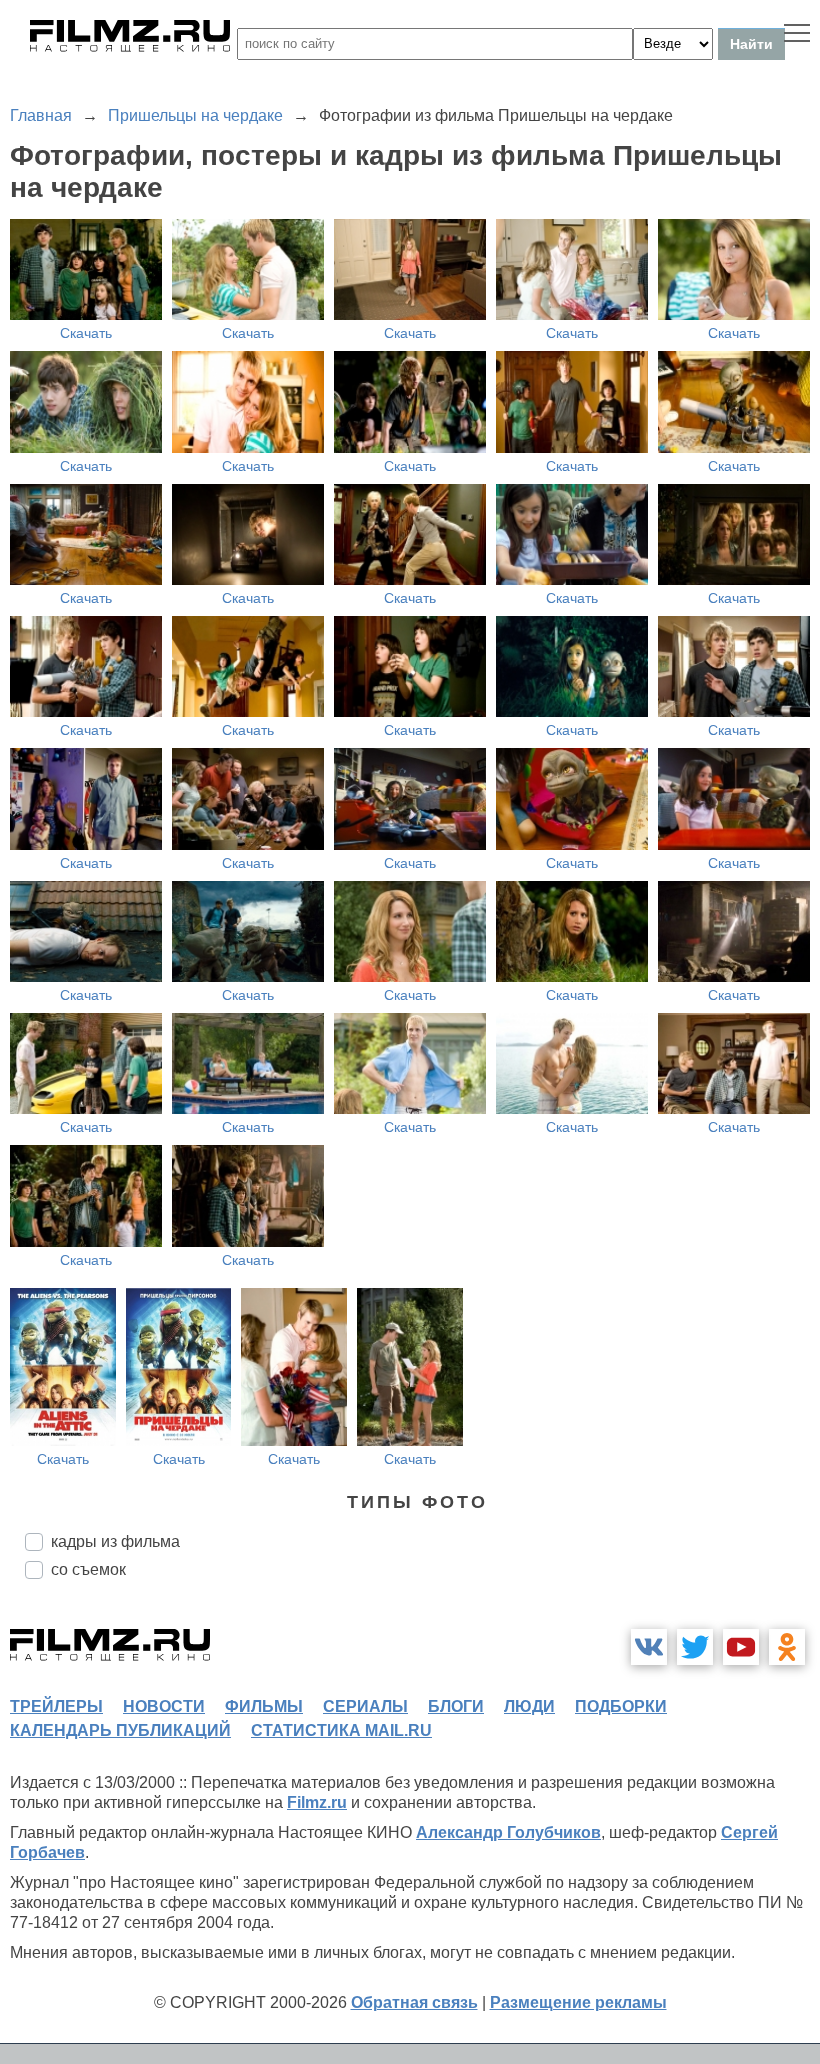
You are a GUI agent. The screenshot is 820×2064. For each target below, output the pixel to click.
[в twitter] (695, 1647)
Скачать (86, 333)
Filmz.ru (317, 1802)
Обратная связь (414, 2002)
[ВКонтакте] (649, 1647)
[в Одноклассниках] (787, 1647)
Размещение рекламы (578, 2002)
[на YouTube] (741, 1647)
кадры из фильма (115, 1541)
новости (164, 1706)
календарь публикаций (120, 1730)
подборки (621, 1706)
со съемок (88, 1569)
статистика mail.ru (341, 1730)
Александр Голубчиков (508, 1832)
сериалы (365, 1706)
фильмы (264, 1706)
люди (529, 1706)
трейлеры (56, 1706)
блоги (456, 1706)
